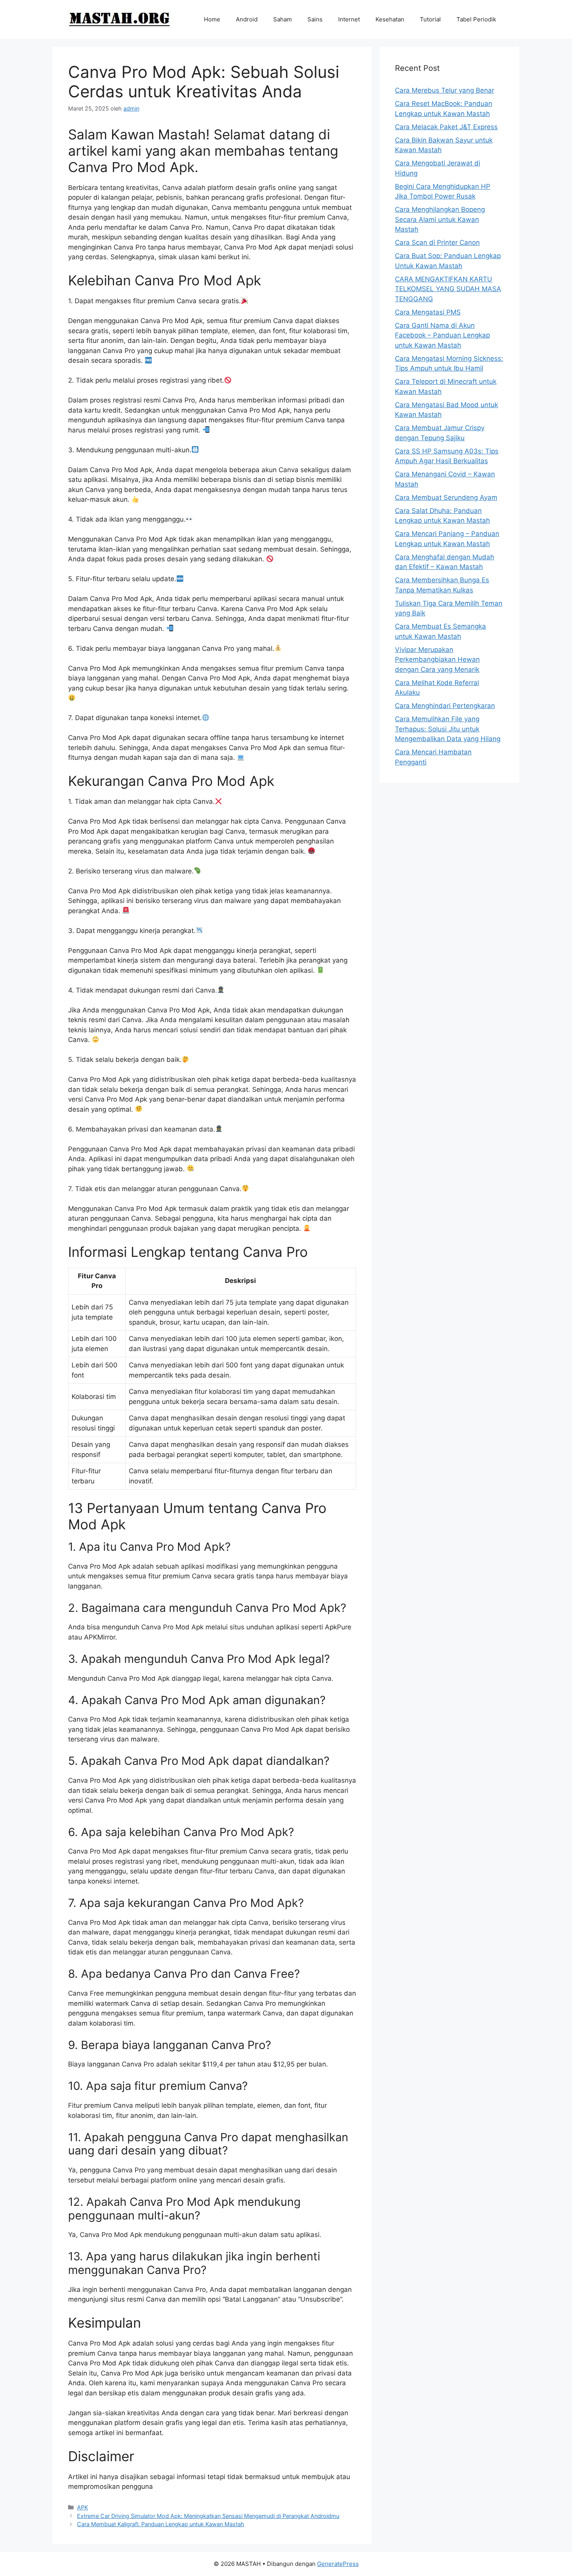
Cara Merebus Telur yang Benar (445, 90)
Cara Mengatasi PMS (428, 312)
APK (82, 2507)
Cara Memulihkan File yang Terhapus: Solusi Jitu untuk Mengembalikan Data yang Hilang (448, 729)
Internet (349, 19)
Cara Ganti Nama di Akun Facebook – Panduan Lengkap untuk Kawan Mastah (442, 335)
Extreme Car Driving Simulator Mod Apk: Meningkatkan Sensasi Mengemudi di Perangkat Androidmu (208, 2516)
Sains (315, 19)
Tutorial (430, 19)
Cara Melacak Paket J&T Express (446, 127)
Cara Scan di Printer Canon (437, 242)
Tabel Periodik (476, 19)
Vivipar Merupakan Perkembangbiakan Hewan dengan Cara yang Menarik (437, 660)
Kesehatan (390, 19)
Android (247, 19)
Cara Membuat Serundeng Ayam (446, 497)
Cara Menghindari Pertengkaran (445, 706)
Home (212, 19)
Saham (282, 19)
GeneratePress (338, 2564)
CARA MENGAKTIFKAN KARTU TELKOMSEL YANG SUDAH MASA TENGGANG (448, 289)
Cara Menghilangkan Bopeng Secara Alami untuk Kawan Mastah (440, 219)
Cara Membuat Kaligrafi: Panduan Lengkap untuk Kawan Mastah (161, 2524)
